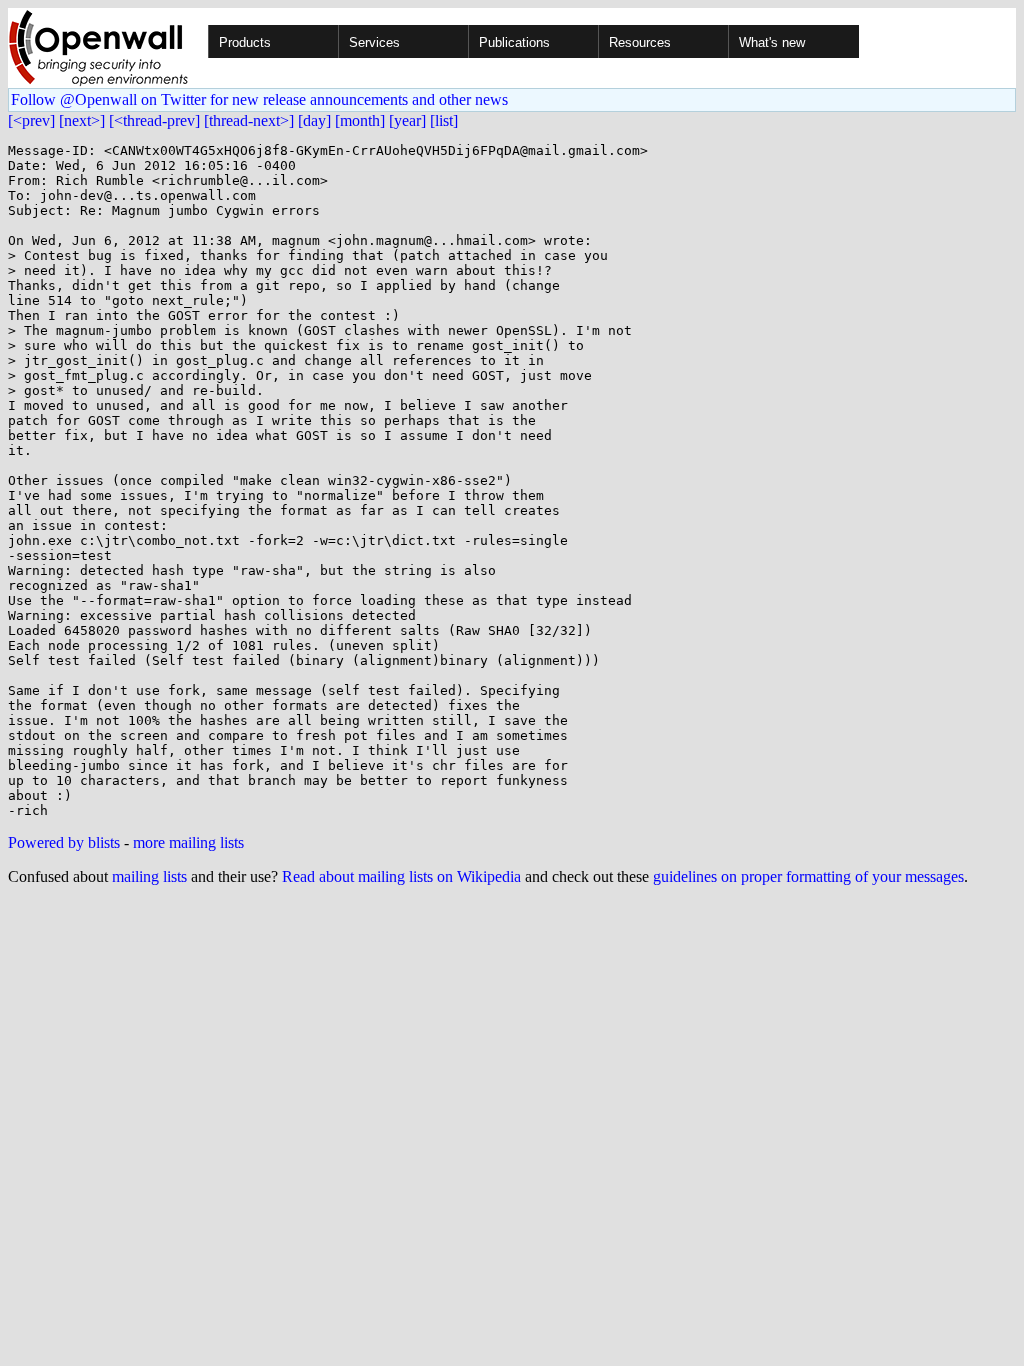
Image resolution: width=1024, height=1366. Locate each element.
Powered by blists (64, 842)
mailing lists (149, 876)
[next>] (82, 120)
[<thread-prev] (154, 120)
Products (245, 42)
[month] (360, 120)
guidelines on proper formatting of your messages (808, 876)
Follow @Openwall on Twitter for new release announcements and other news (259, 99)
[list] (444, 120)
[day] (314, 120)
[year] (407, 120)
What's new (772, 42)
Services (374, 42)
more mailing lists (188, 842)
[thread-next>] (249, 120)
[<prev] (31, 120)
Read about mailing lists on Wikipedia (401, 876)
